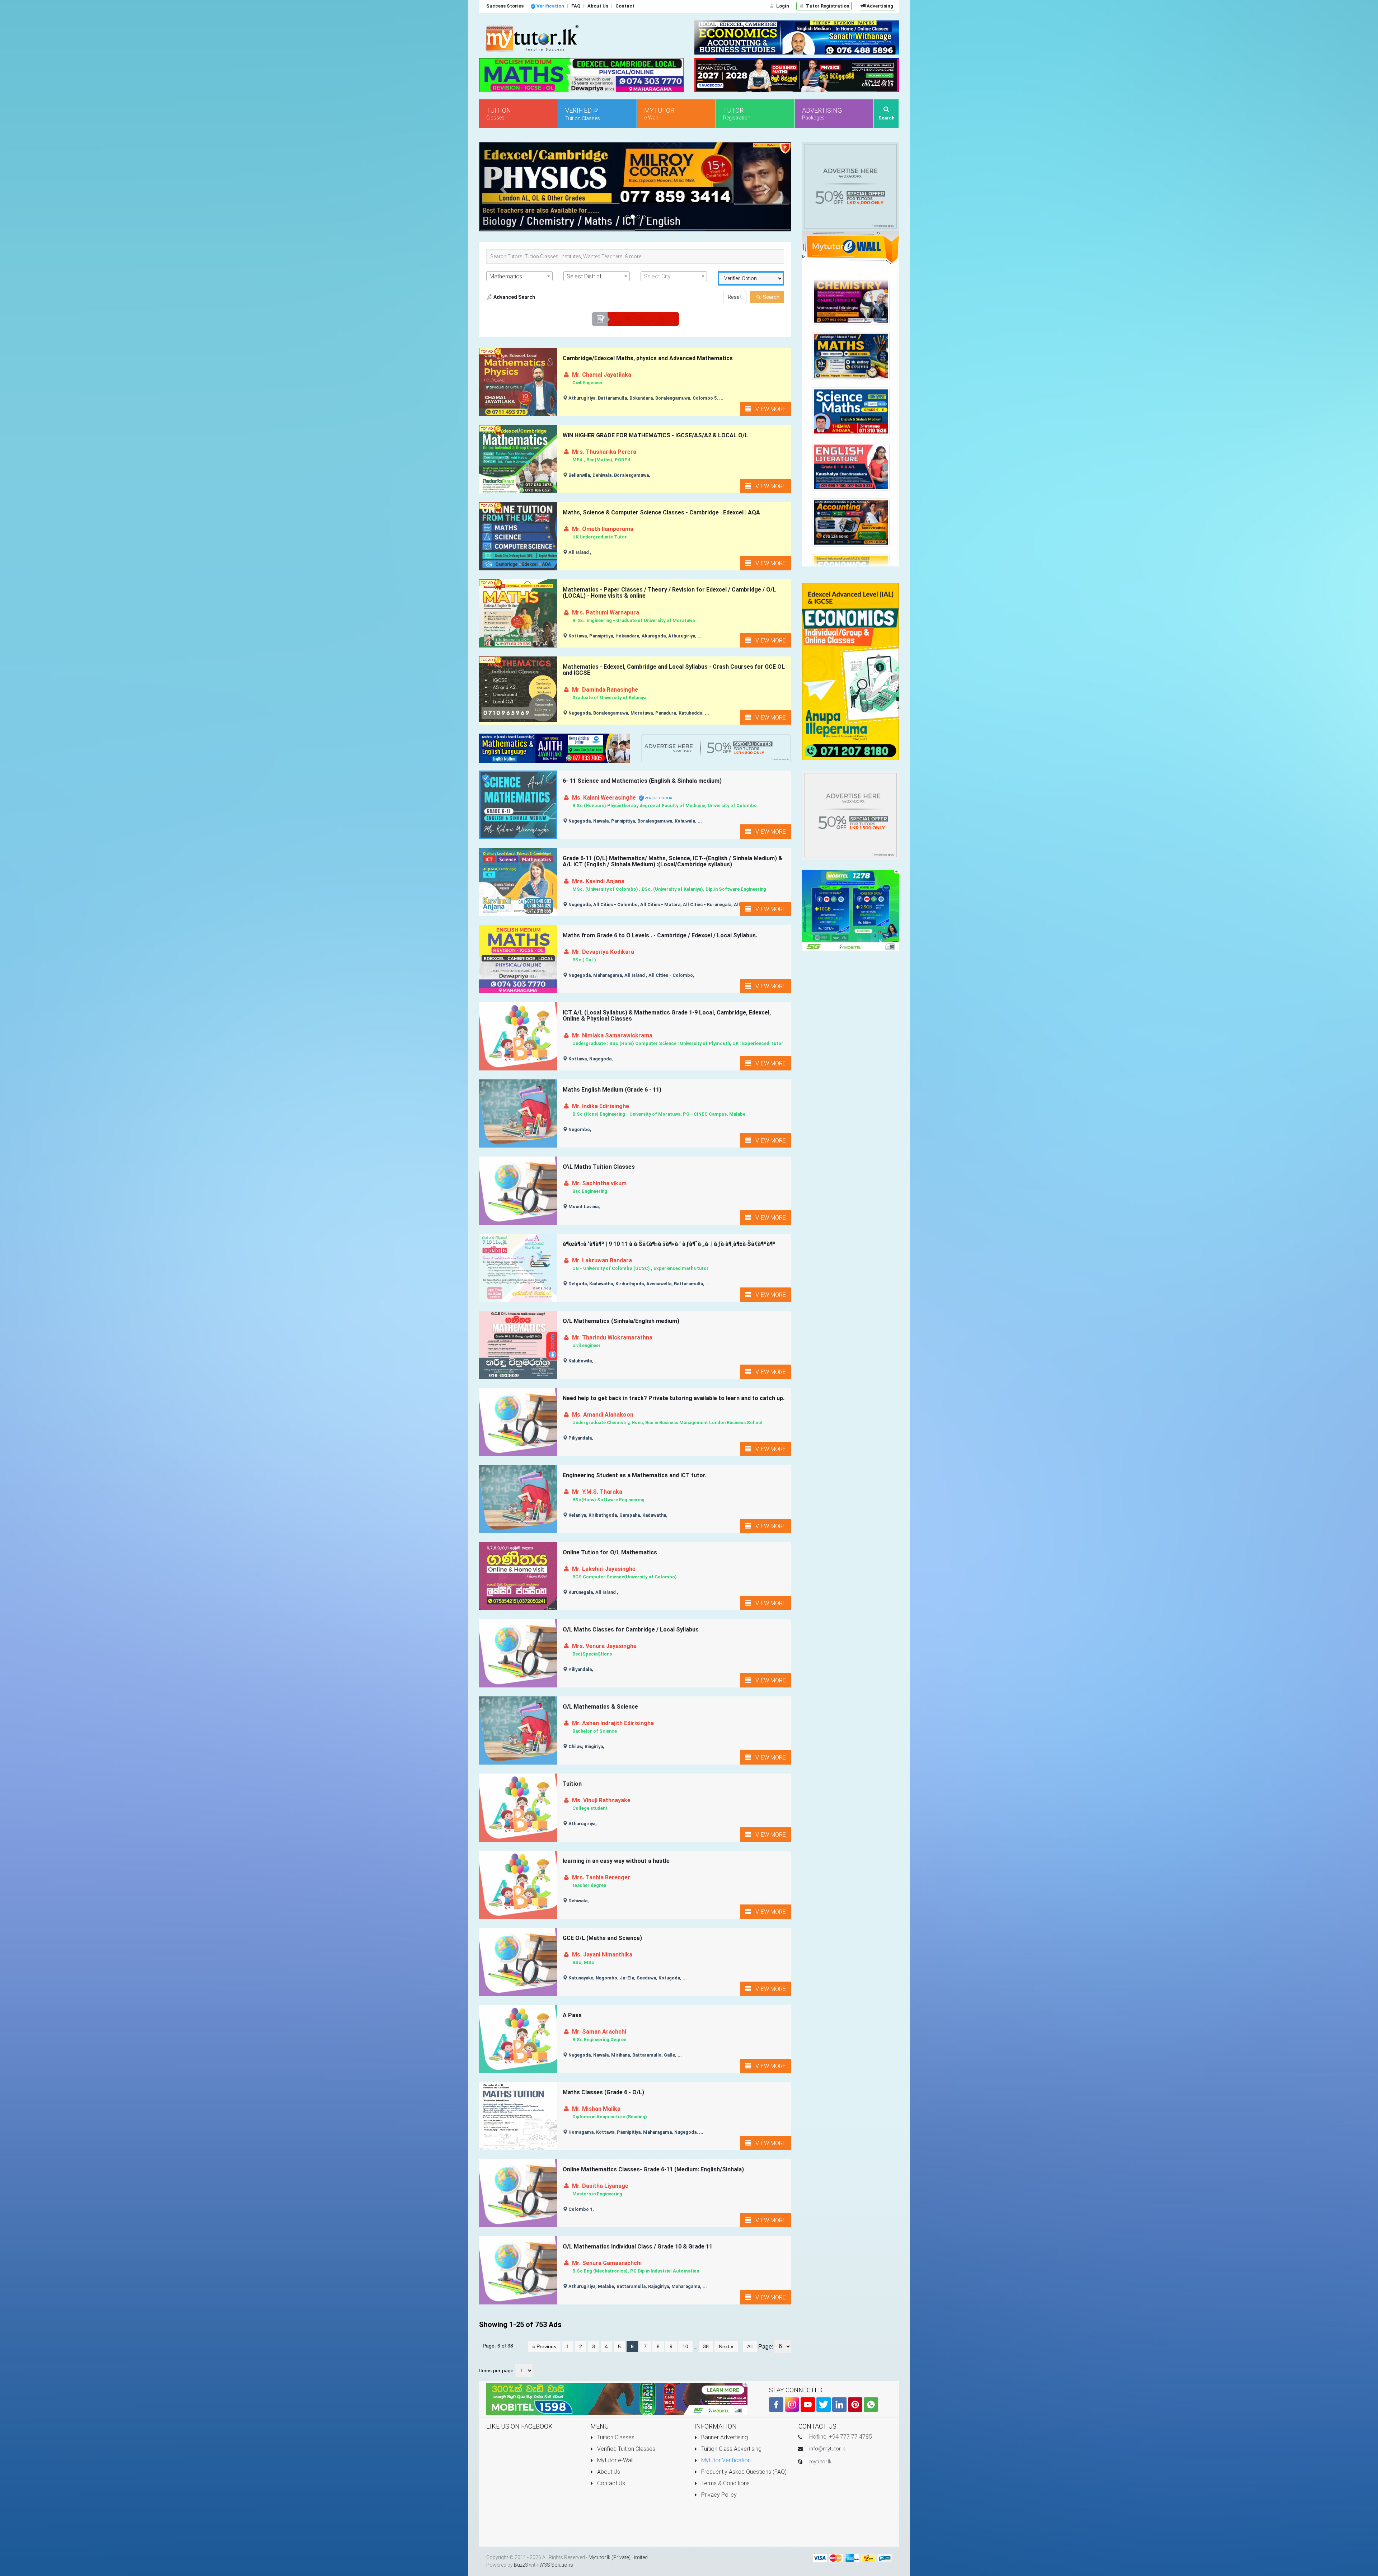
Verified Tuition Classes (625, 2449)
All (750, 2347)
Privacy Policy (718, 2495)
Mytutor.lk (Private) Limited (618, 2557)
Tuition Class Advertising (731, 2449)
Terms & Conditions (725, 2483)
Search (771, 297)
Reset (735, 297)
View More (768, 409)
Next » (726, 2347)
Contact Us (610, 2483)
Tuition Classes (615, 2437)
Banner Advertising (724, 2437)
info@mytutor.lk (827, 2449)
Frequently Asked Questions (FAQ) (743, 2472)
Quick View (519, 395)
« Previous (544, 2347)
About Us (608, 2472)
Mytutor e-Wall (615, 2460)
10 (685, 2347)
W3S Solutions (556, 2565)
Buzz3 (521, 2565)
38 (706, 2347)
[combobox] (519, 277)
